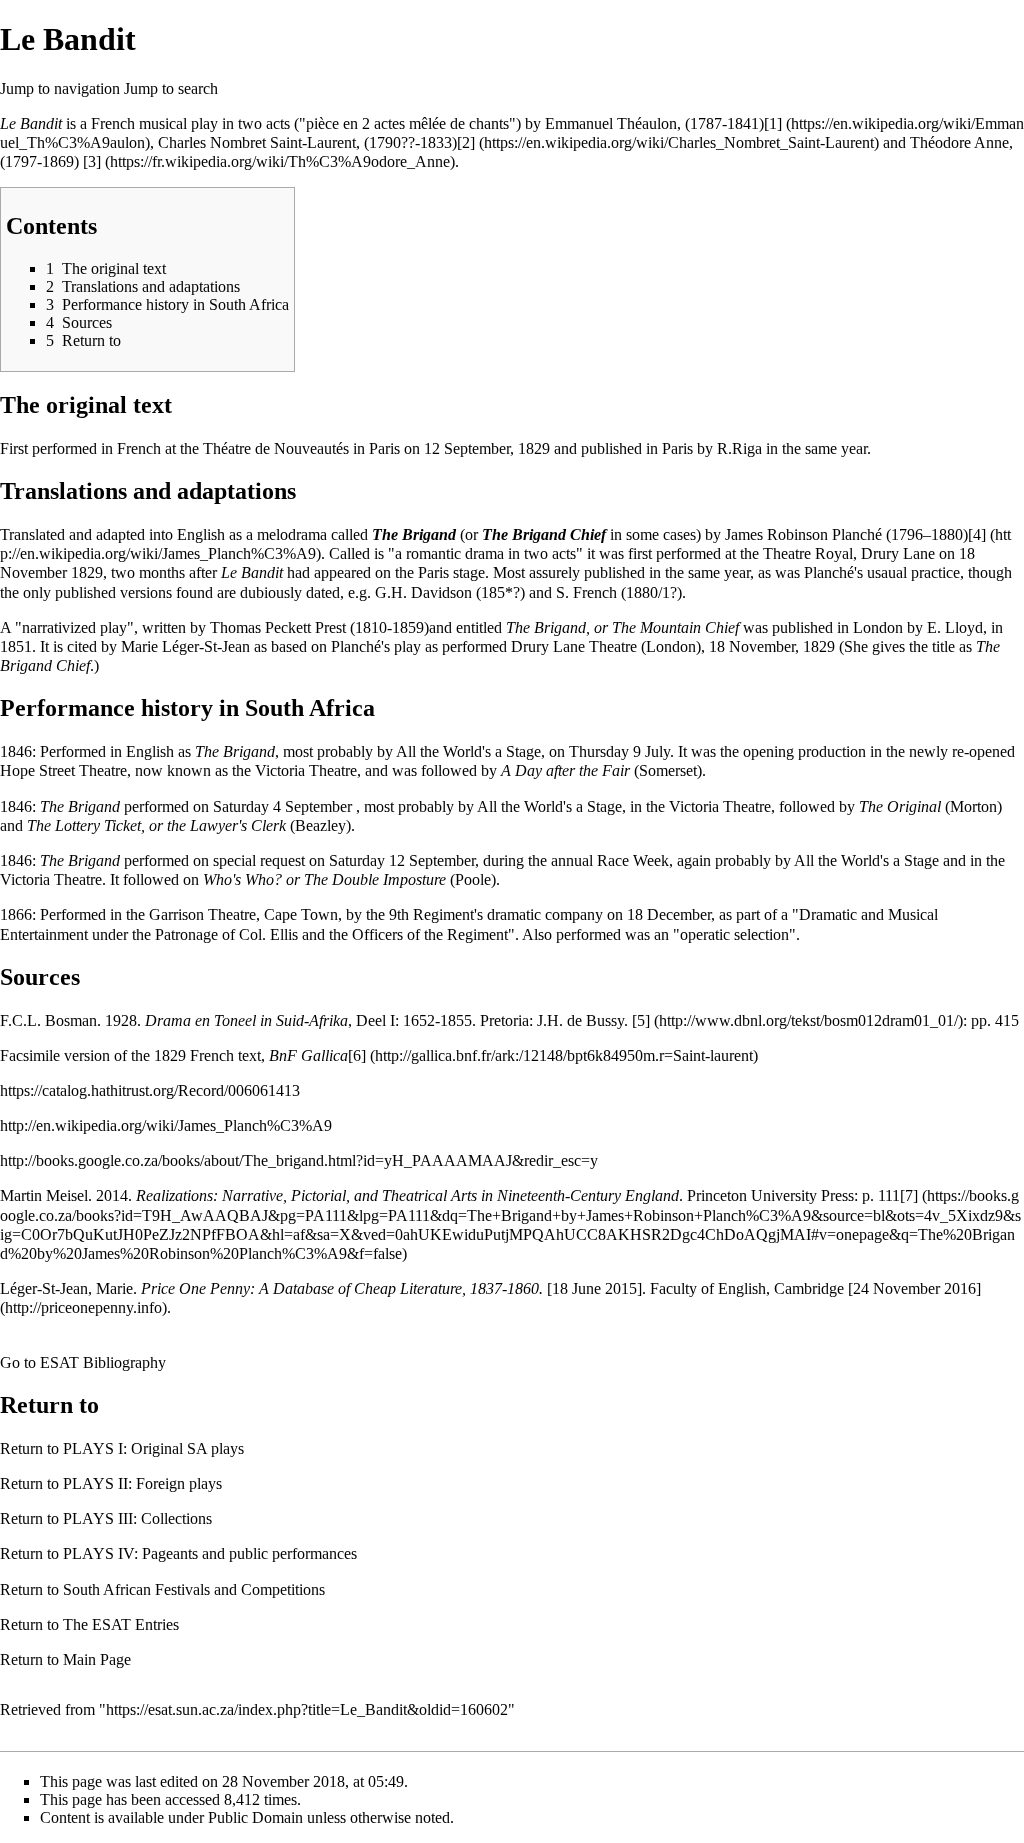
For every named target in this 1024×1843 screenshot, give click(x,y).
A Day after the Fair (565, 770)
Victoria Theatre (306, 770)
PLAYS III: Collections (137, 1518)
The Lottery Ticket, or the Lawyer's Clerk (156, 825)
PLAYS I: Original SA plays (153, 1448)
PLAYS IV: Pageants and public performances (210, 1553)
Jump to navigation (60, 88)
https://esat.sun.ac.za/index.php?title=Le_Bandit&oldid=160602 (307, 1709)
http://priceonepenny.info (83, 1307)
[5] (641, 1020)
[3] (92, 161)
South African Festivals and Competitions (194, 1589)
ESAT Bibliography (103, 1362)
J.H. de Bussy (580, 1020)
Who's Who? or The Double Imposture (324, 879)
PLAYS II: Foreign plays (142, 1483)
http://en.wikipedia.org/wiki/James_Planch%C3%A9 (166, 1125)
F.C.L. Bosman (48, 1020)
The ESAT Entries (121, 1624)
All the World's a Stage (468, 751)
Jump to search (171, 88)
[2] (466, 142)
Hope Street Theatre (63, 770)
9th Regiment (431, 914)
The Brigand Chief (544, 534)
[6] (357, 1055)
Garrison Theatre (202, 914)
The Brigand (414, 534)
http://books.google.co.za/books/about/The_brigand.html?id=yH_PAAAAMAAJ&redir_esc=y (299, 1160)
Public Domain (255, 1817)
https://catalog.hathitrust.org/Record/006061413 (150, 1090)
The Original (900, 806)
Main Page (97, 1659)
